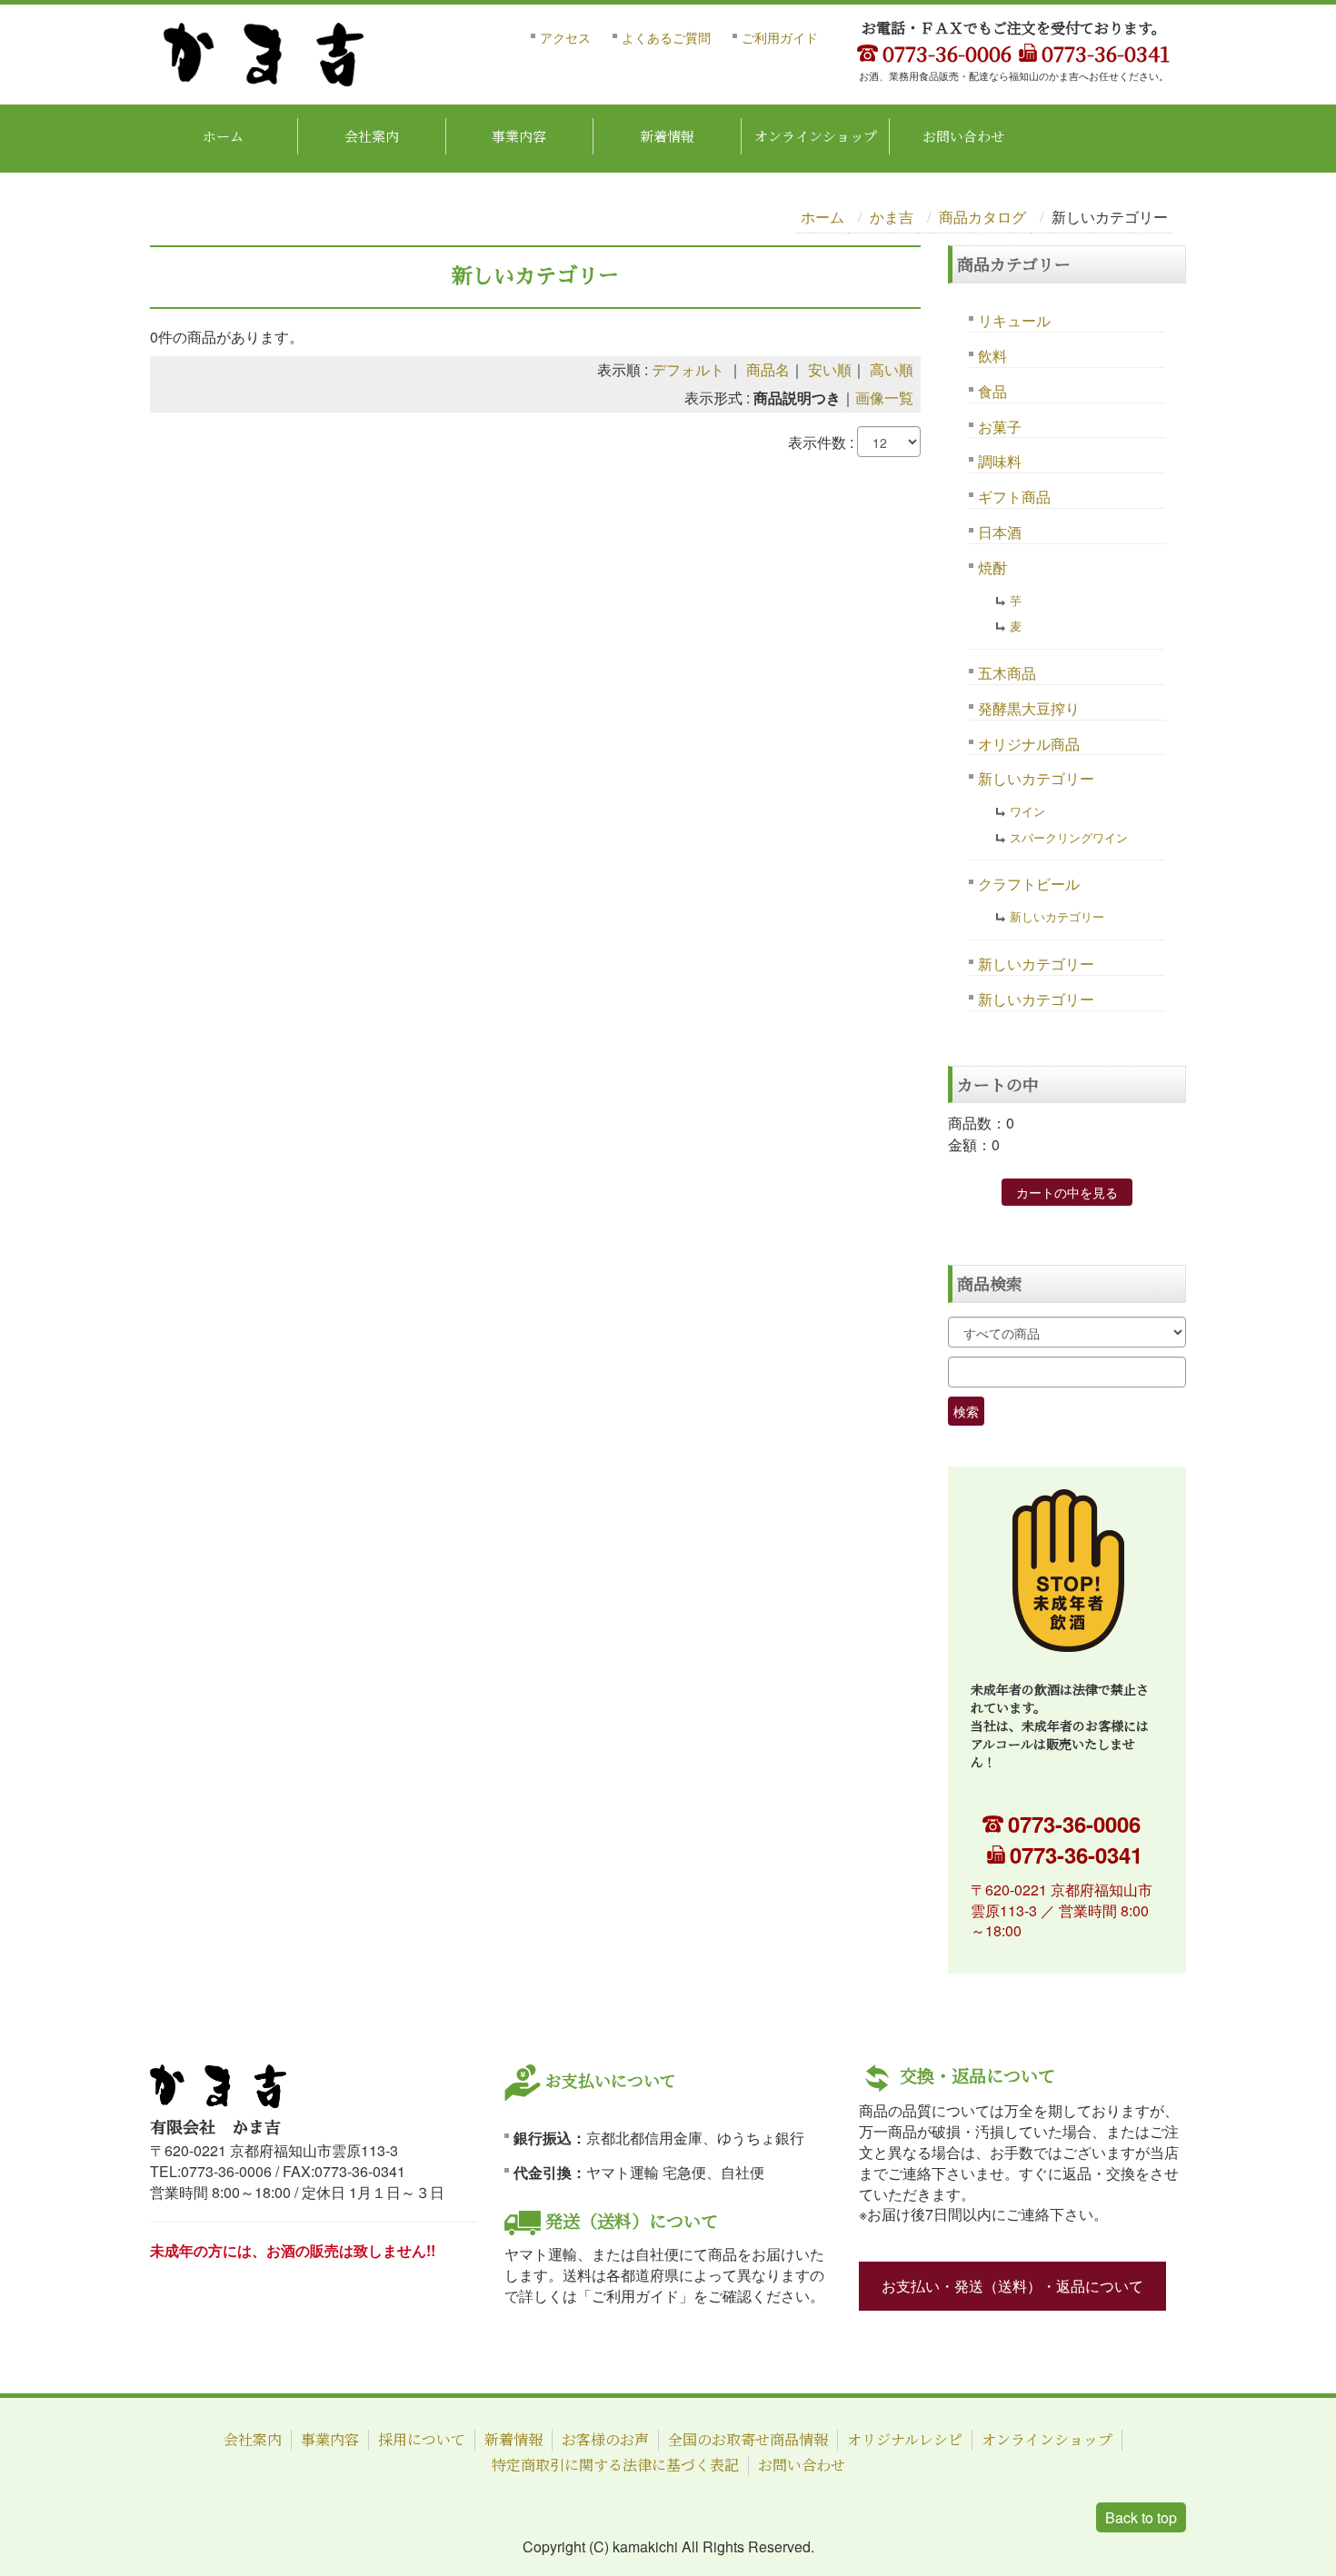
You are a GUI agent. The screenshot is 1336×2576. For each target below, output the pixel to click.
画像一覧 (884, 398)
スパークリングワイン (1069, 837)
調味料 (1000, 461)
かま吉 (892, 217)
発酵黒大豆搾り (1029, 708)
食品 (992, 391)
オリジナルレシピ (905, 2439)
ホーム (223, 136)
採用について (422, 2439)
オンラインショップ (816, 136)
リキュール (1014, 320)
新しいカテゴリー (1036, 778)
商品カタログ (982, 217)
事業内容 (519, 136)
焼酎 (992, 567)
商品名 (768, 369)
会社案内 (372, 136)
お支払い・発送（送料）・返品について (1012, 2286)
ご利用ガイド (780, 37)
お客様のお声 (605, 2439)
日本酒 (1000, 532)
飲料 (992, 356)
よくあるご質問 (666, 37)
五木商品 (1007, 673)
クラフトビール (1029, 884)
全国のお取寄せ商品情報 (748, 2439)
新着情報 (667, 136)
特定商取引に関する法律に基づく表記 (615, 2465)
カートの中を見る (1067, 1192)
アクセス (565, 37)
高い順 (892, 369)
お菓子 (1000, 427)
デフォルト (688, 369)
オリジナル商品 (1029, 744)
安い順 (830, 369)
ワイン (1027, 811)
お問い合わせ (963, 136)
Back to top (1141, 2517)
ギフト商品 (1014, 497)
